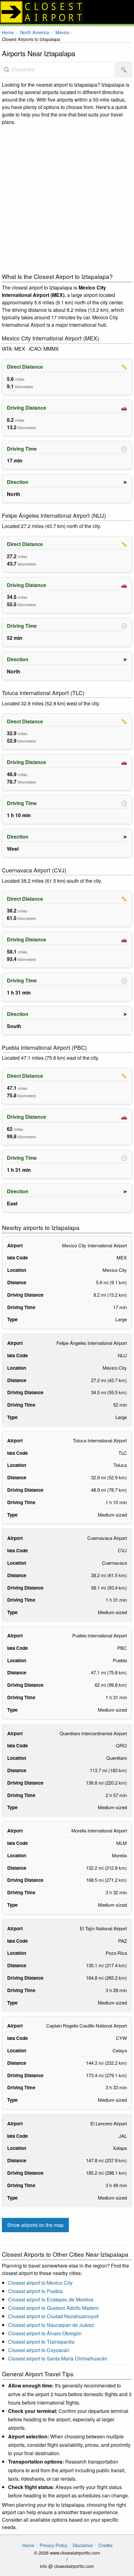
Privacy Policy (53, 2545)
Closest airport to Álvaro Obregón (45, 2333)
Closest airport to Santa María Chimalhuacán (58, 2358)
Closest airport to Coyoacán (39, 2350)
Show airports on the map (35, 2225)
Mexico (62, 32)
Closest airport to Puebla (35, 2291)
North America (35, 32)
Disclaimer (83, 2545)
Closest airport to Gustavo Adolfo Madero (53, 2308)
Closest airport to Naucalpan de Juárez (51, 2325)
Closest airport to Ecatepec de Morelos (51, 2299)
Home (8, 32)
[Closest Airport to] (67, 12)
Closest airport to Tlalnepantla (41, 2342)
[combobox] (58, 70)
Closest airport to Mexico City (40, 2283)
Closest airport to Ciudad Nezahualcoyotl (53, 2316)
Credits (105, 2545)
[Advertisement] (67, 198)
